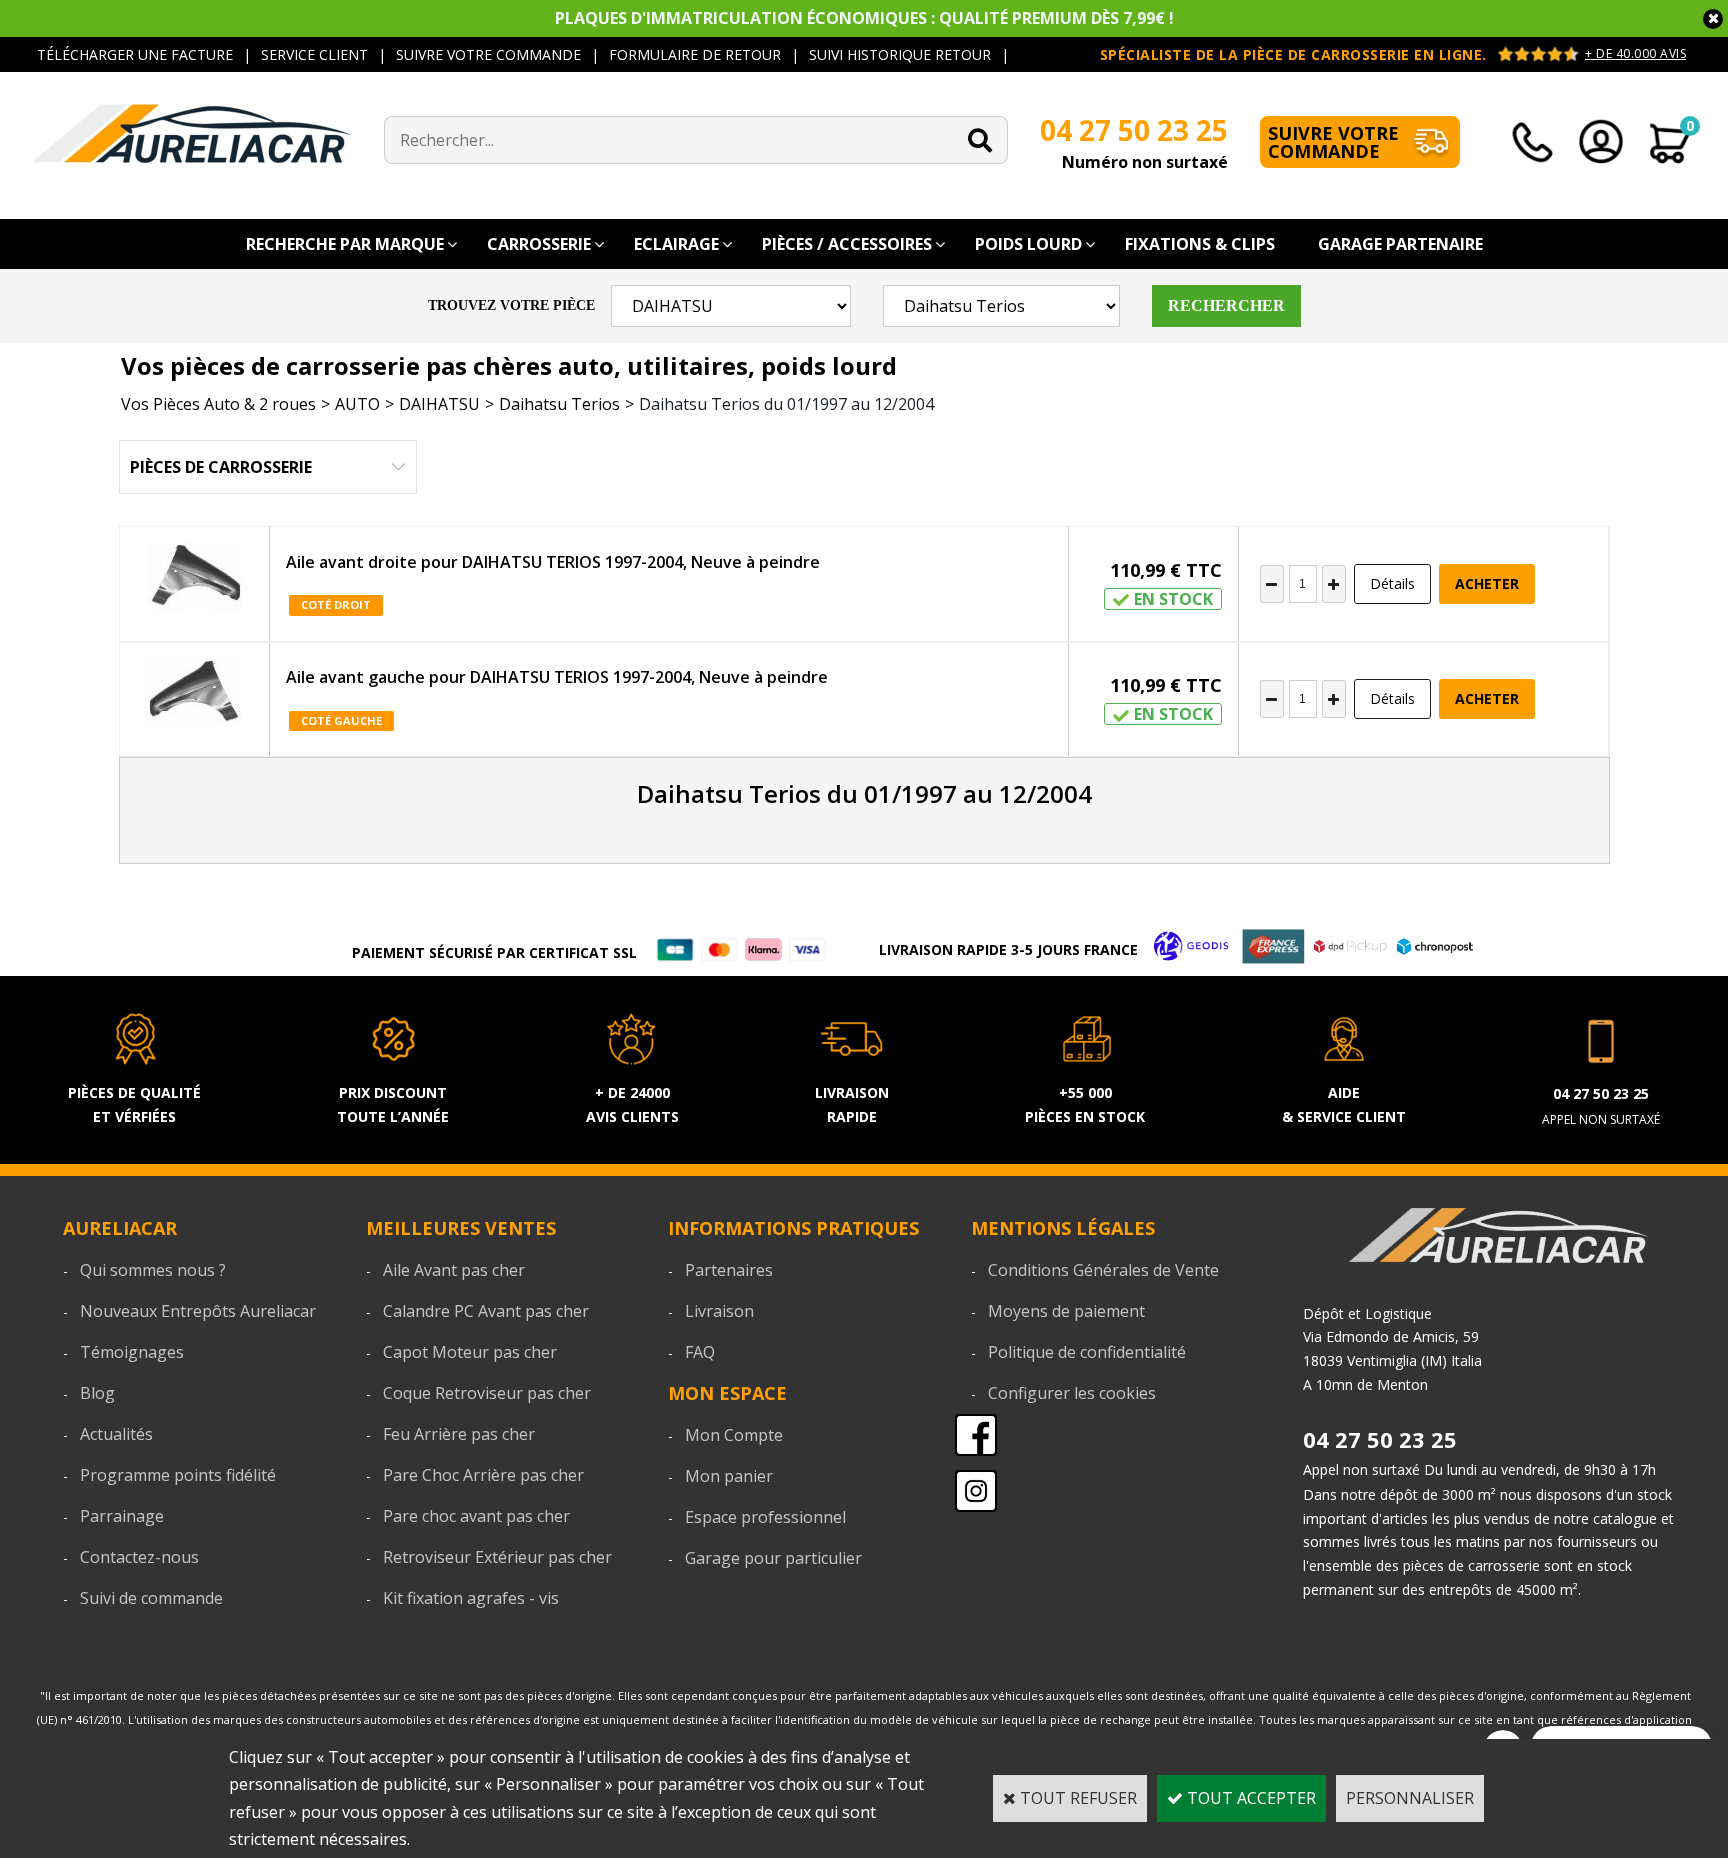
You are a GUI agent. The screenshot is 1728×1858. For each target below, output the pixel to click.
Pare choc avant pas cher (476, 1516)
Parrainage (122, 1516)
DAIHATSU (439, 404)
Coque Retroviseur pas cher (487, 1393)
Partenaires (729, 1270)
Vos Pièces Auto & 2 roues (218, 404)
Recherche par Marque (345, 244)
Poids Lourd (1028, 244)
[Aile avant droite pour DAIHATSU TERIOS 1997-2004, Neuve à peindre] (195, 583)
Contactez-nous (139, 1557)
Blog (97, 1393)
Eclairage (676, 244)
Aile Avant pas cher (454, 1270)
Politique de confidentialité (1087, 1352)
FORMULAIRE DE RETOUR (695, 54)
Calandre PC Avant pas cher (486, 1311)
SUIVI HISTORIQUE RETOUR (900, 54)
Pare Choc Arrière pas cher (483, 1475)
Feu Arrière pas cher (459, 1434)
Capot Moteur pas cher (470, 1352)
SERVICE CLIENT (314, 54)
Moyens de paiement (1066, 1311)
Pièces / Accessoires (847, 244)
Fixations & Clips (1200, 244)
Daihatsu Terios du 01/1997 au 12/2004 (786, 404)
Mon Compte (734, 1435)
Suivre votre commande (1333, 142)
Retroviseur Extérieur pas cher (497, 1557)
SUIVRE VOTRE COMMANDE (488, 54)
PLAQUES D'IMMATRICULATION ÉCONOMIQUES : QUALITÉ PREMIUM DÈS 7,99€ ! (864, 18)
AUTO (357, 404)
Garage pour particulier (773, 1558)
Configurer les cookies (1072, 1393)
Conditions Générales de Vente (1103, 1270)
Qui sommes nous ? (153, 1270)
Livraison (719, 1311)
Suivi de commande (151, 1598)
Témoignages (132, 1352)
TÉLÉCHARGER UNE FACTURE (135, 54)
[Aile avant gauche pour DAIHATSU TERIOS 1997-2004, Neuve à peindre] (195, 699)
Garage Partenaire (1400, 244)
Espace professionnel (765, 1517)
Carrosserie (539, 244)
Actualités (116, 1434)
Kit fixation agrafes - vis (471, 1598)
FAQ (700, 1352)
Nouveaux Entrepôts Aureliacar (198, 1311)
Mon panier (729, 1476)
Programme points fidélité (178, 1475)
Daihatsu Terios (559, 404)
